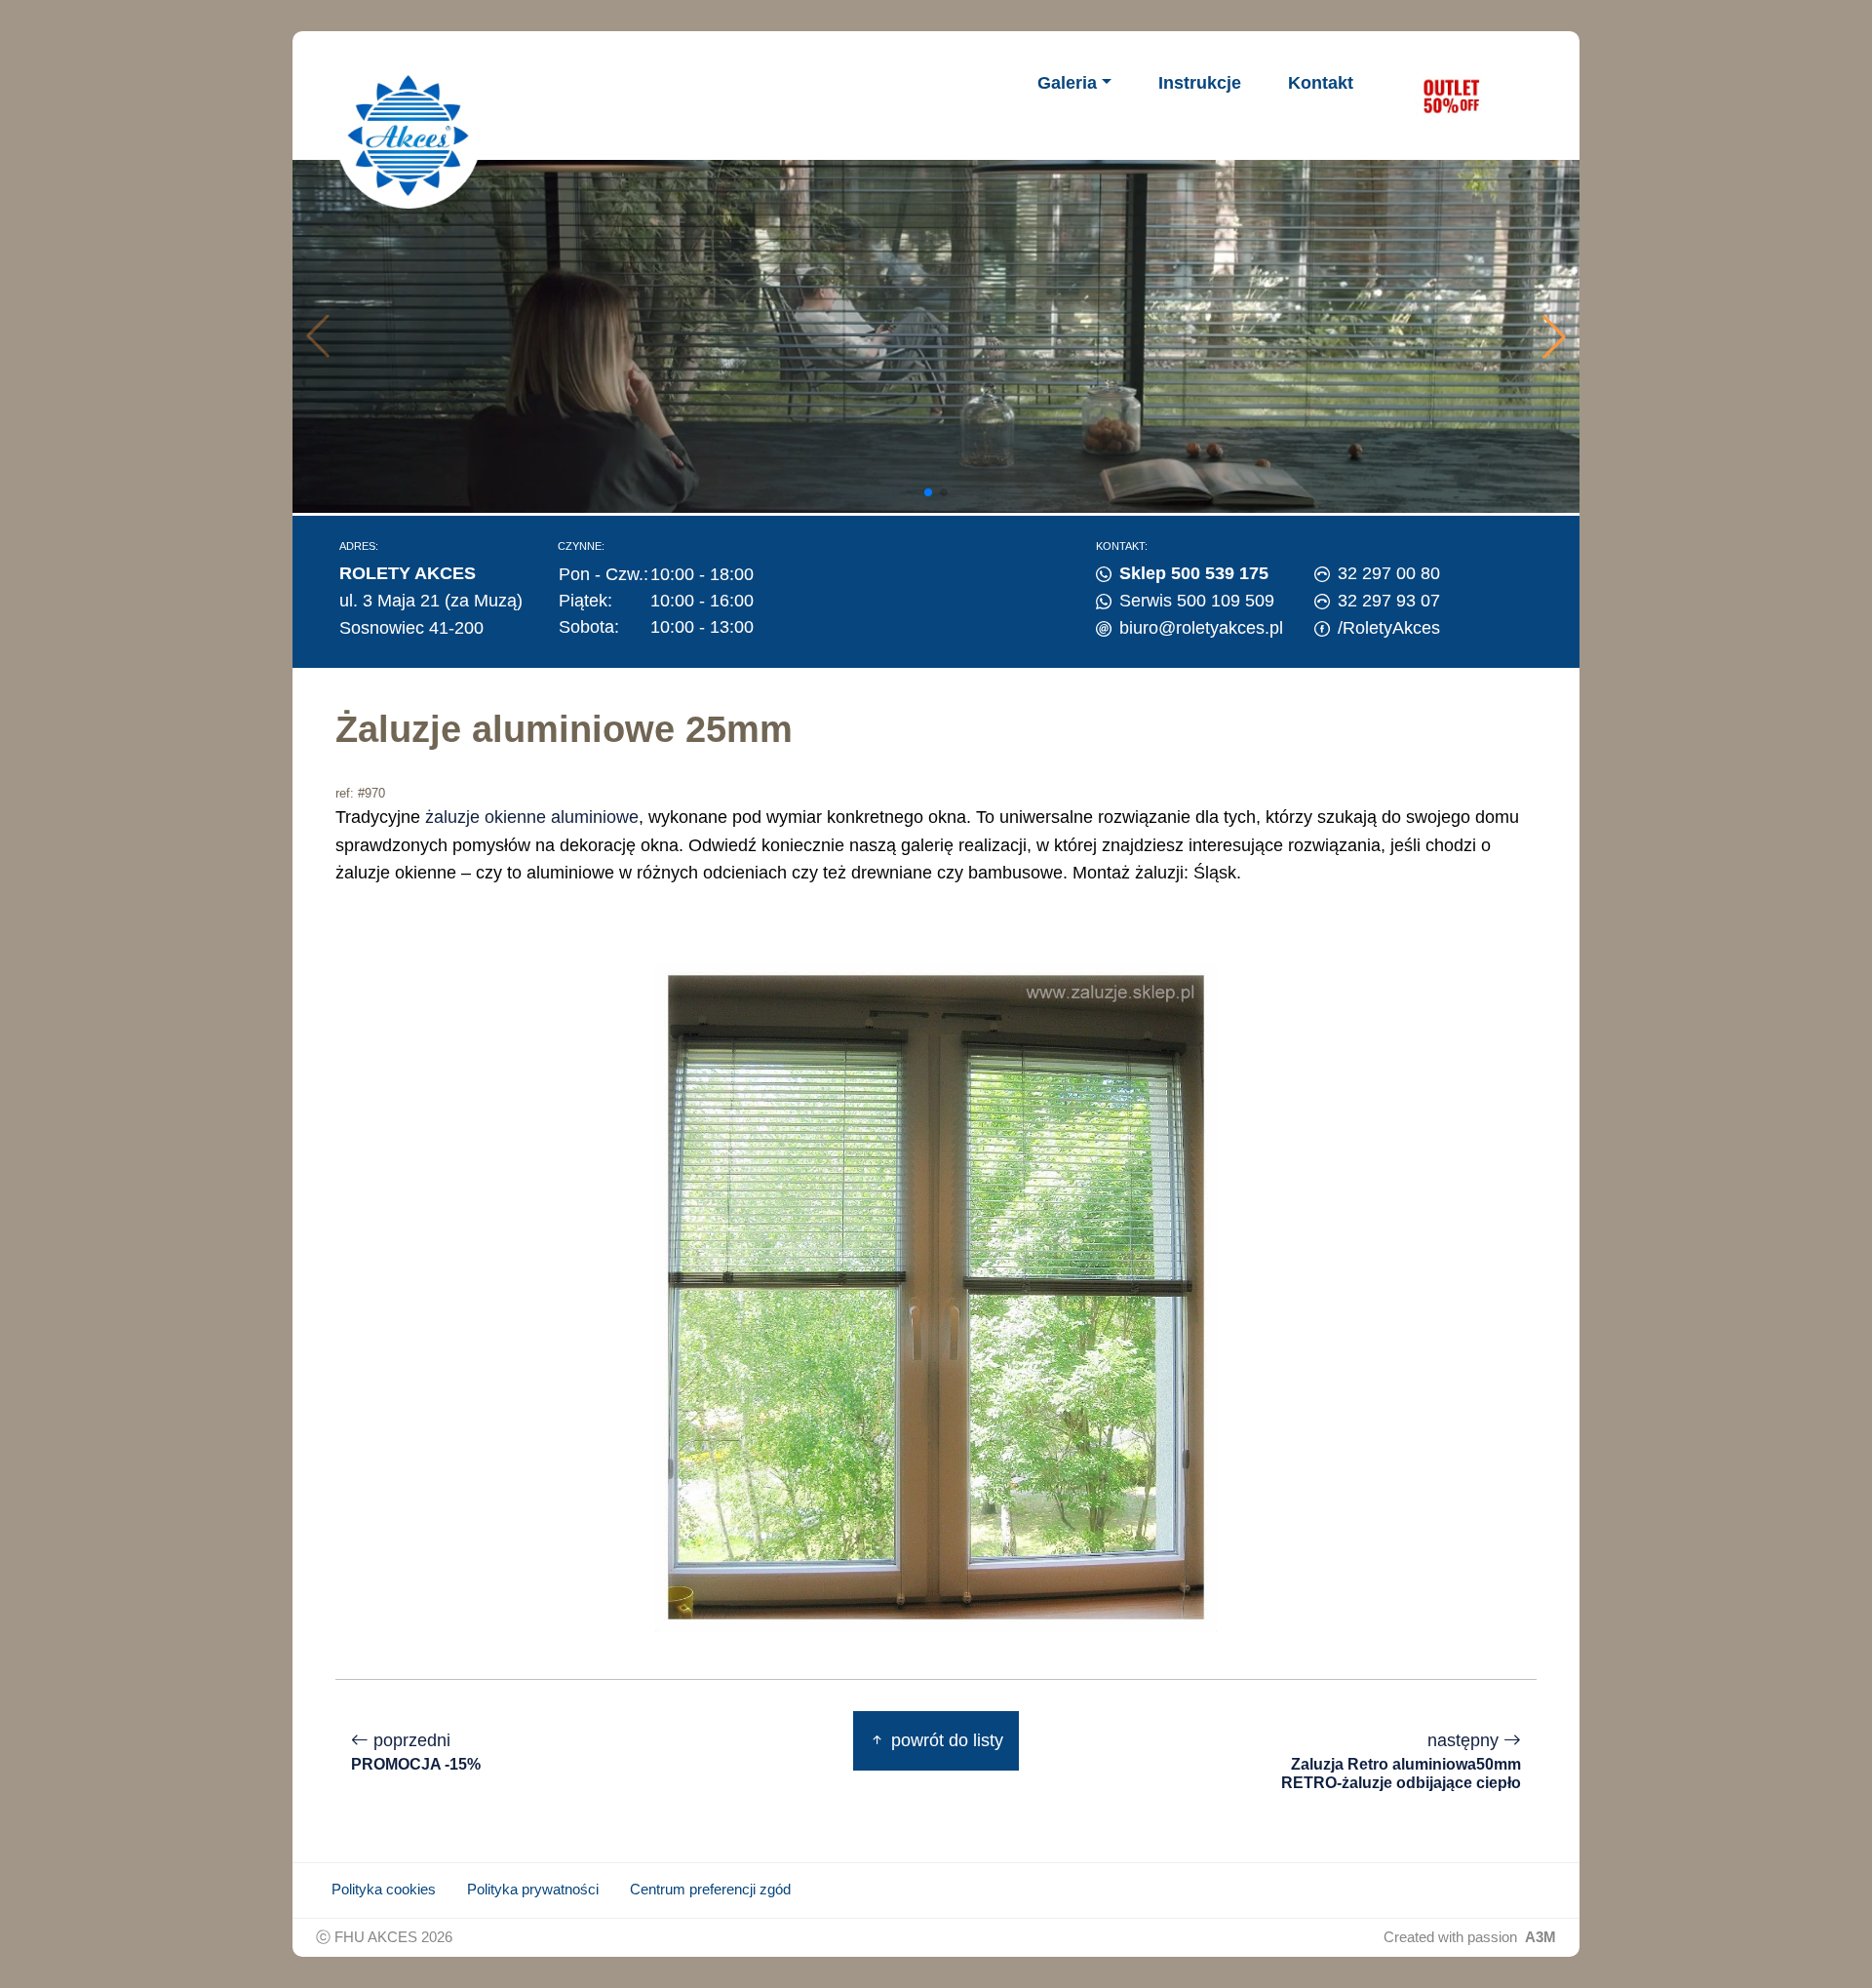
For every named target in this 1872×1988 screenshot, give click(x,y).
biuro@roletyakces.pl (1201, 628)
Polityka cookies (384, 1890)
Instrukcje (1200, 83)
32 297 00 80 (1389, 573)
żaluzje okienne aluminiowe (532, 817)
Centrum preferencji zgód (710, 1890)
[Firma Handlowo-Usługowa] (409, 136)
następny (1401, 1761)
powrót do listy (945, 1740)
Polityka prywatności (533, 1890)
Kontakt (1321, 83)
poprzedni (416, 1752)
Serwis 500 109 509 (1197, 601)
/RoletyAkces (1389, 628)
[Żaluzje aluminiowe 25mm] (936, 1296)
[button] (1554, 336)
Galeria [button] (1067, 83)
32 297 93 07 (1389, 601)
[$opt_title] (1451, 96)
